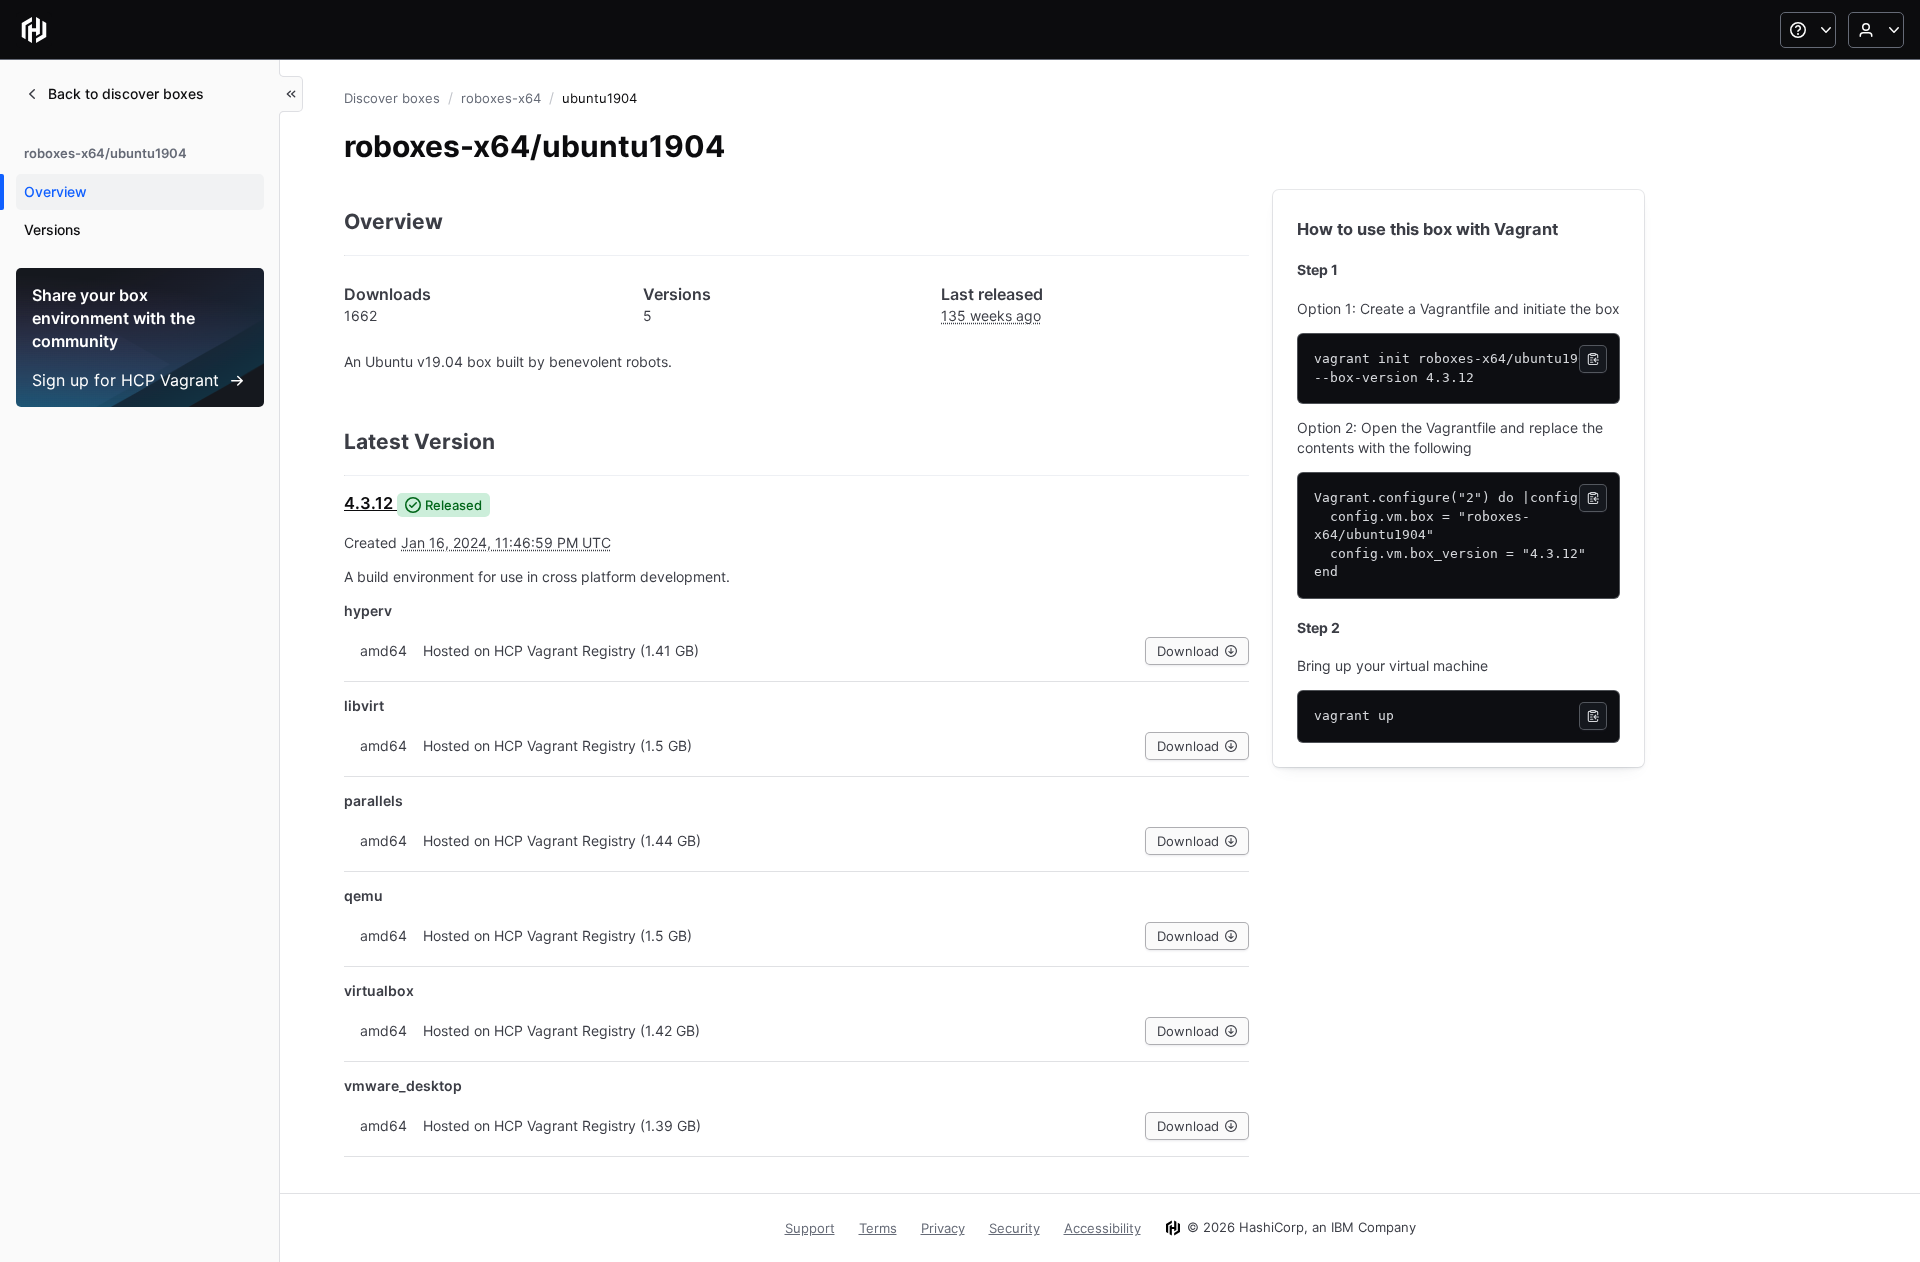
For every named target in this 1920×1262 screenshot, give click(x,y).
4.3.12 (368, 503)
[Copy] (1593, 359)
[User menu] (1876, 30)
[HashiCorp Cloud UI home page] (34, 30)
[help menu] (1808, 30)
